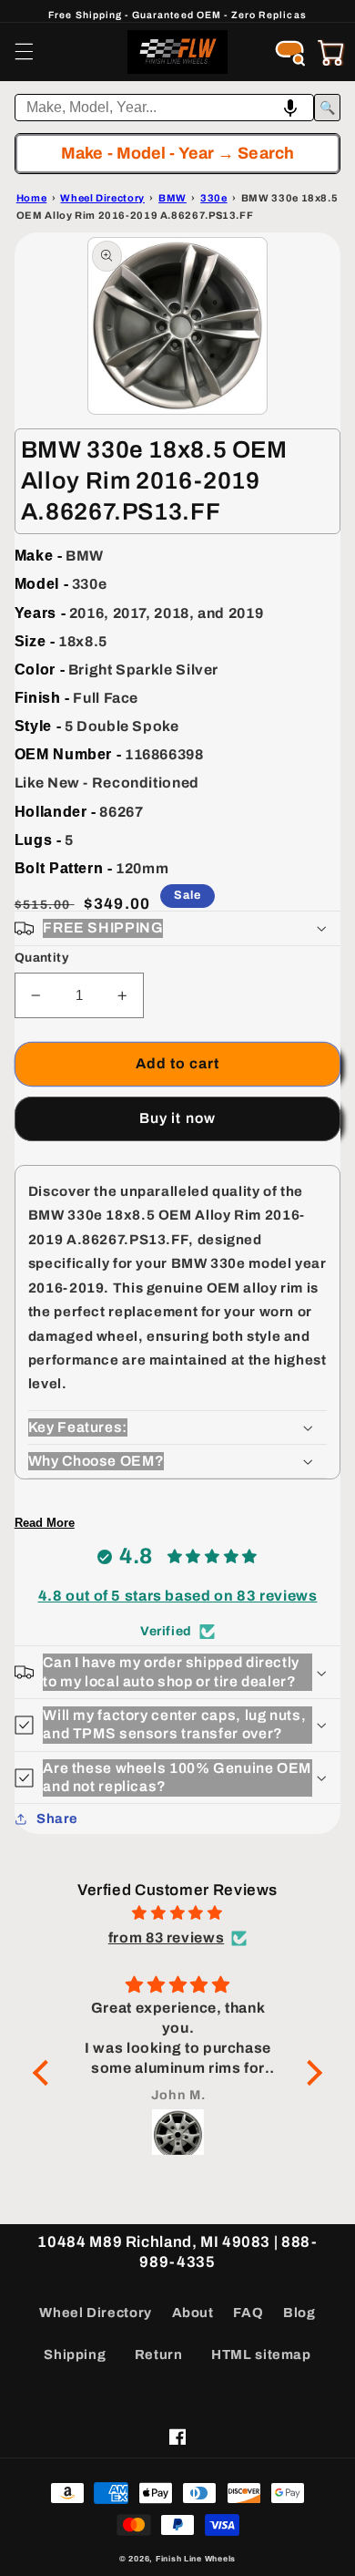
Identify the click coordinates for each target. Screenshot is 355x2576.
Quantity (41, 958)
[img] (177, 1913)
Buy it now (177, 1118)
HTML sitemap (261, 2354)
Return (159, 2354)
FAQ (248, 2313)
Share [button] (57, 1819)
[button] (24, 52)
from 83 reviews (166, 1937)
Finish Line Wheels (196, 2559)
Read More (45, 1523)
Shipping (75, 2354)
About (193, 2313)
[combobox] (165, 108)
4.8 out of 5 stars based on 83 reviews (178, 1596)
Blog (299, 2313)
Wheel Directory (95, 2313)
